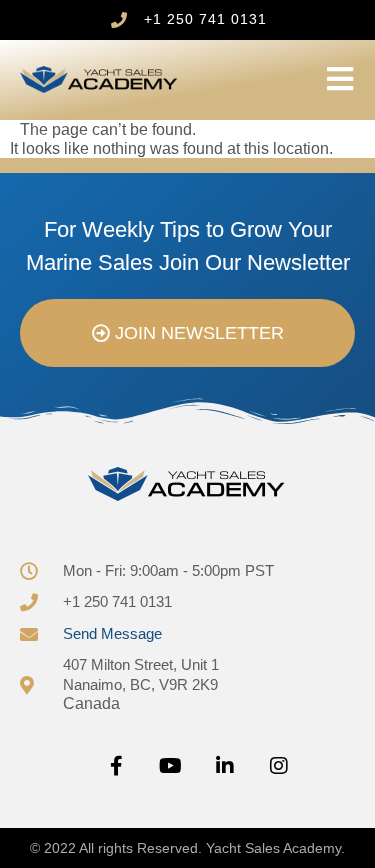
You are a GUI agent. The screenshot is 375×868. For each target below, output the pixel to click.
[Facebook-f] (117, 766)
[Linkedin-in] (225, 766)
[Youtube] (171, 766)
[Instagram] (279, 766)
